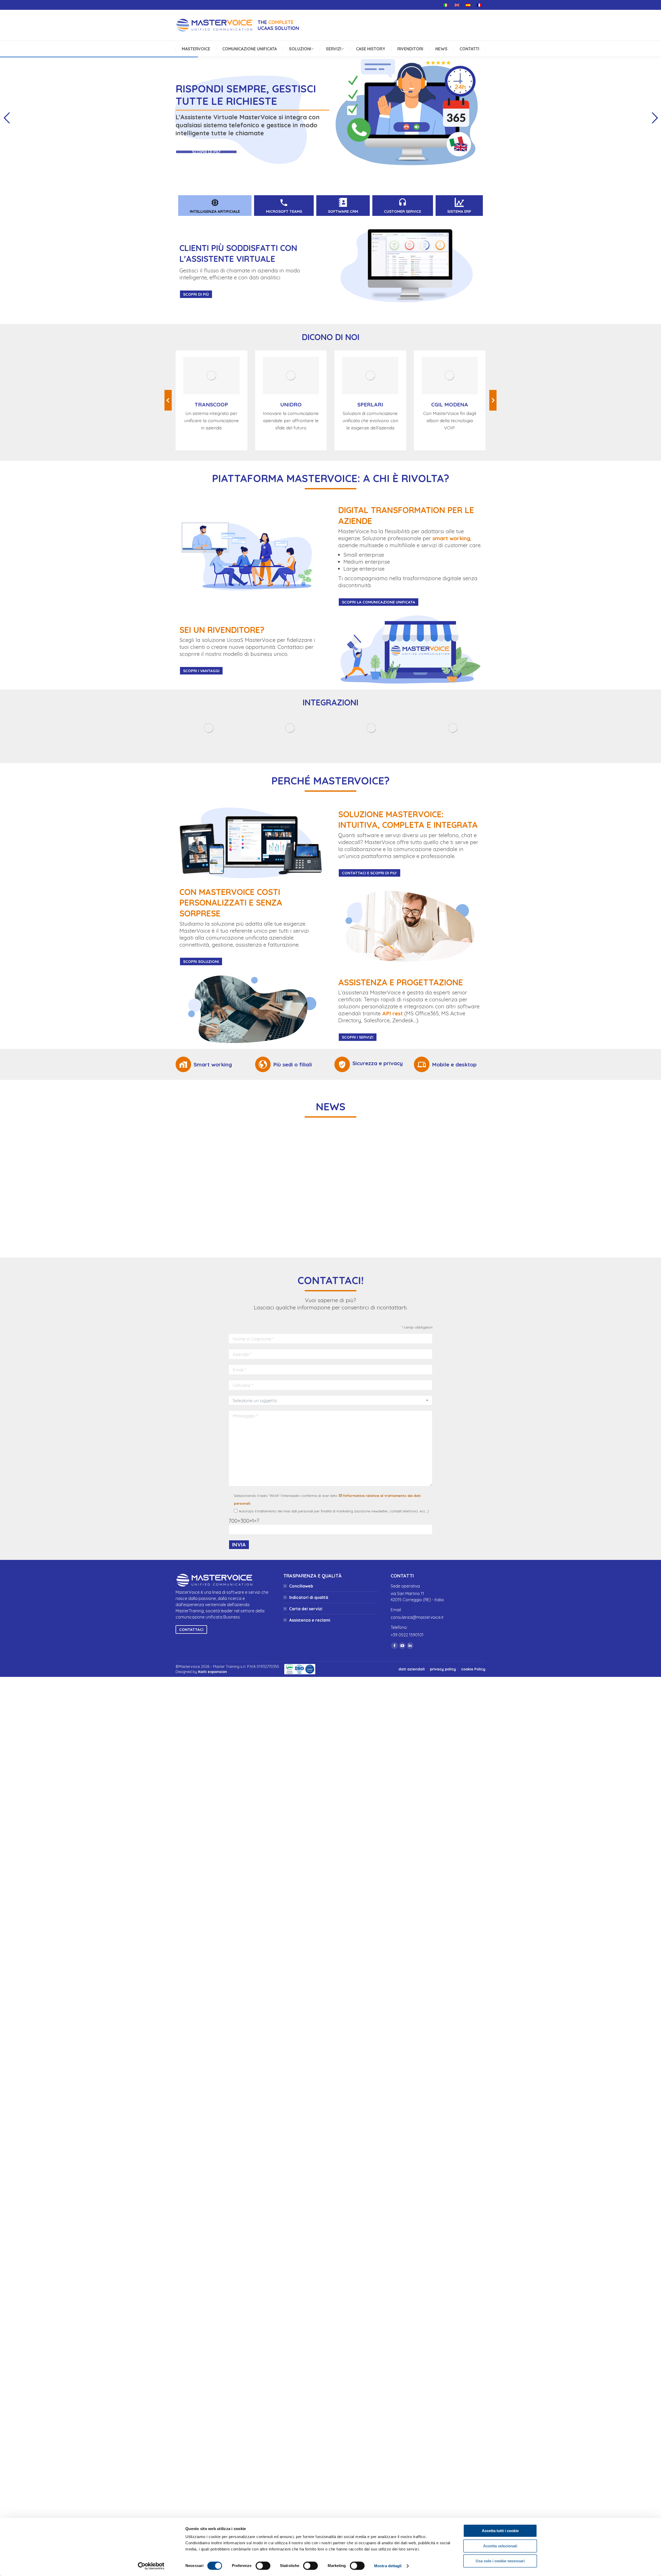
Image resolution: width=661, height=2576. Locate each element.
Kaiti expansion (213, 1672)
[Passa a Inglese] (458, 5)
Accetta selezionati (500, 2546)
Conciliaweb (301, 1586)
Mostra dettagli (388, 2566)
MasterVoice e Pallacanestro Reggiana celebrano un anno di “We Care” (431, 1207)
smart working (451, 538)
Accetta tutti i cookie (500, 2531)
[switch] (263, 2566)
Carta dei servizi (306, 1609)
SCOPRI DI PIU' (206, 152)
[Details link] (211, 375)
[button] (168, 400)
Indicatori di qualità (309, 1597)
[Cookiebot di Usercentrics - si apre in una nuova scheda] (151, 2566)
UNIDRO (291, 404)
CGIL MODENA (450, 404)
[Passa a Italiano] (447, 5)
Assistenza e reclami (310, 1620)
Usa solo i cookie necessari (500, 2561)
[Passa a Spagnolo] (469, 5)
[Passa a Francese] (480, 5)
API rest (392, 1013)
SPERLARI (370, 404)
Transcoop (211, 404)
